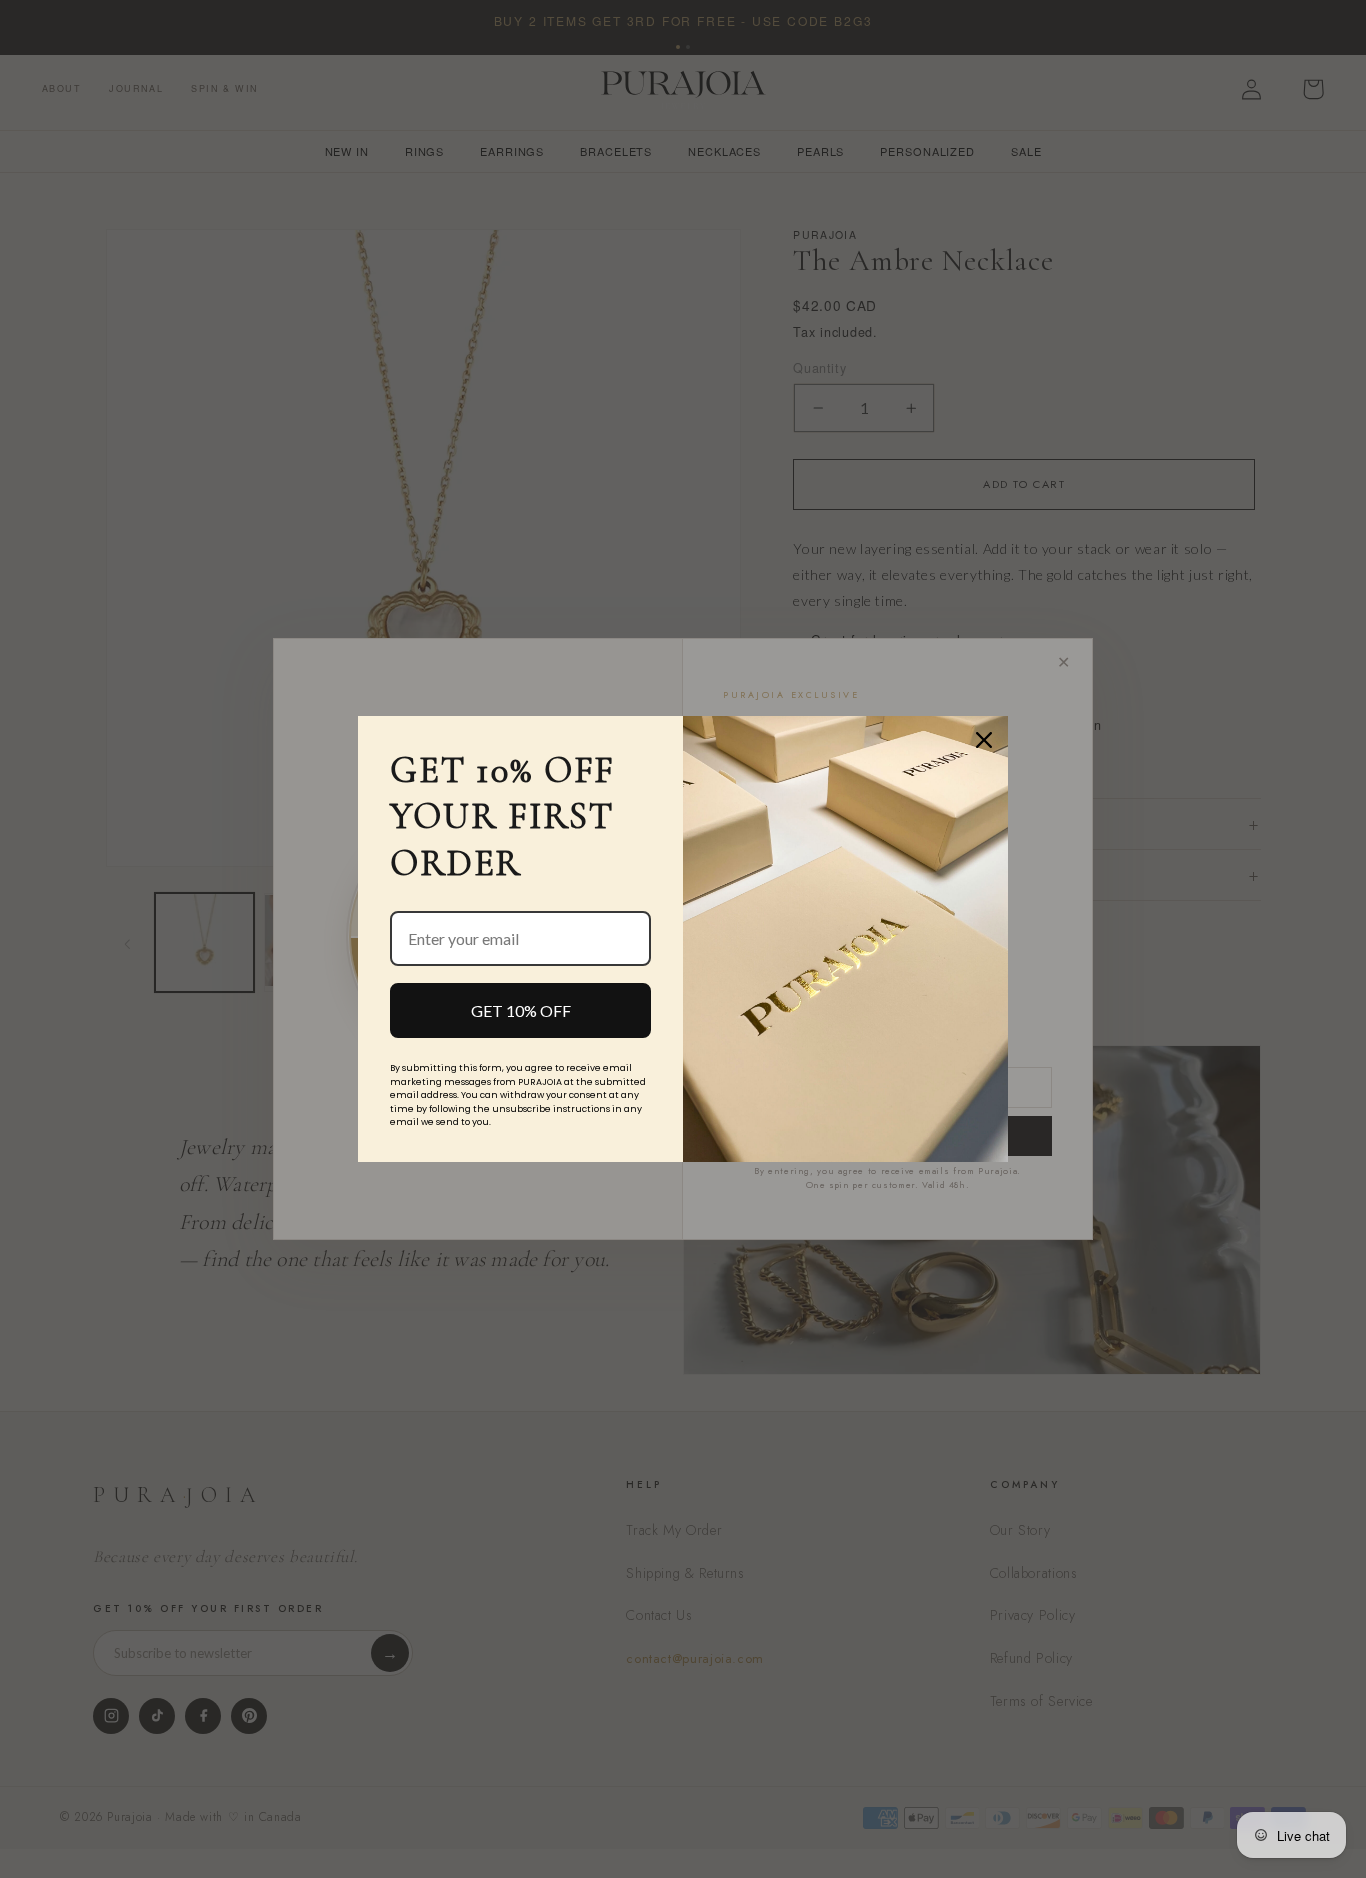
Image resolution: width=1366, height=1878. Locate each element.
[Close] (984, 740)
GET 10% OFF (521, 1010)
